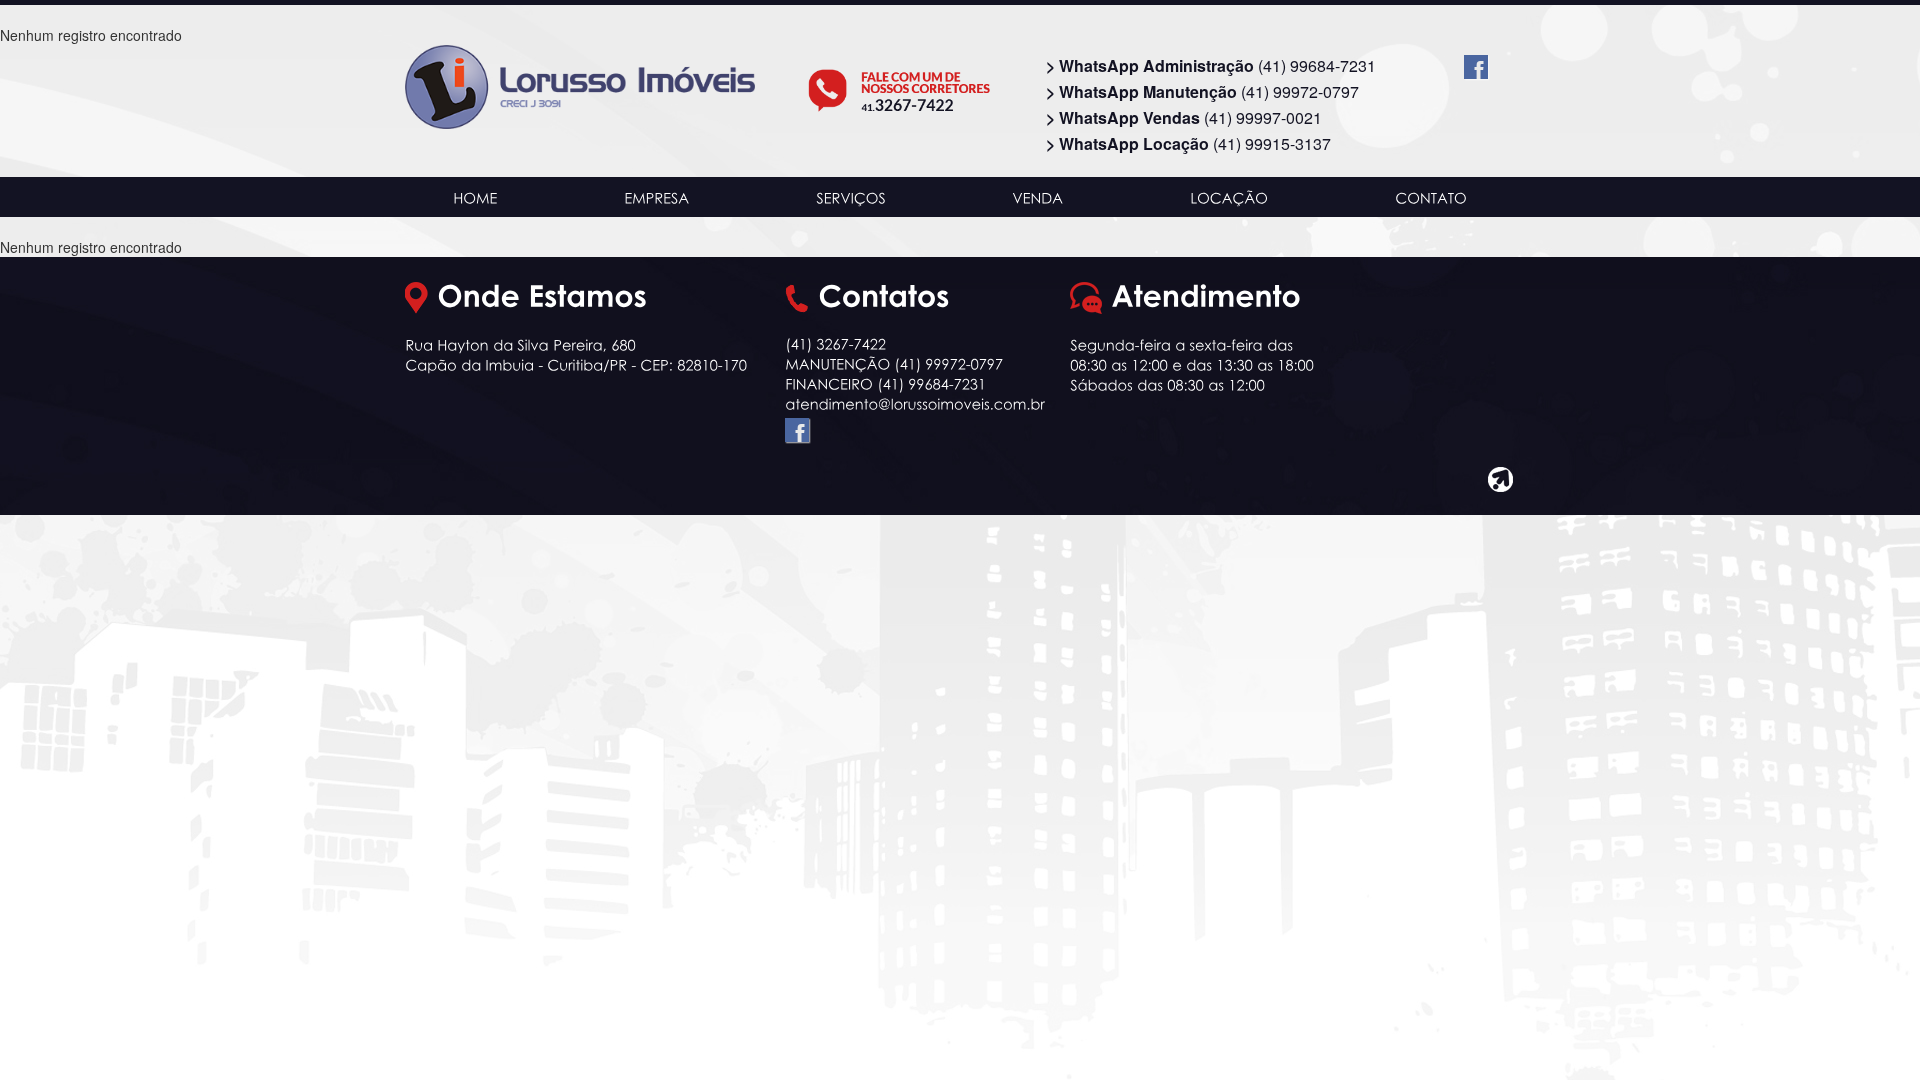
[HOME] (475, 197)
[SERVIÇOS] (850, 197)
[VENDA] (1038, 197)
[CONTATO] (1430, 197)
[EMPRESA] (657, 197)
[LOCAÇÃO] (1229, 197)
